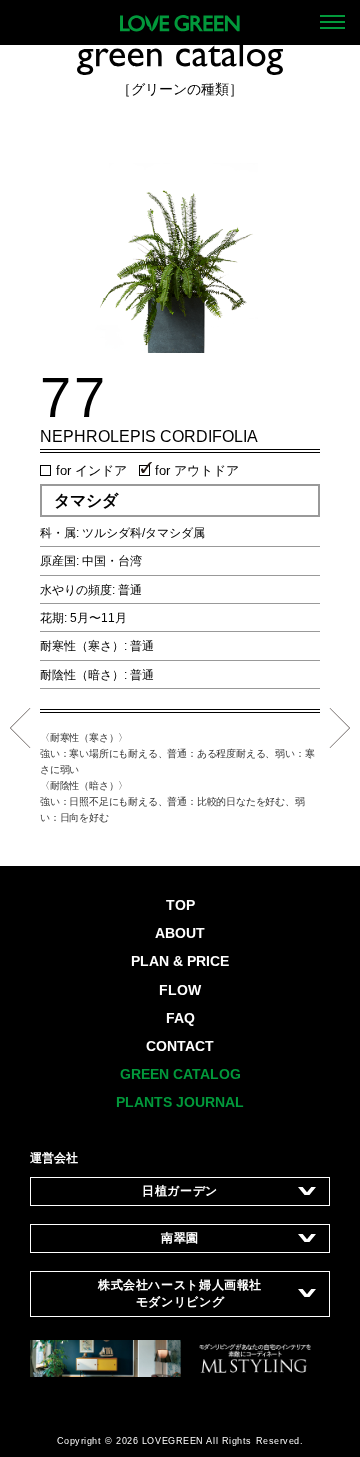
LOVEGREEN (173, 1441)
